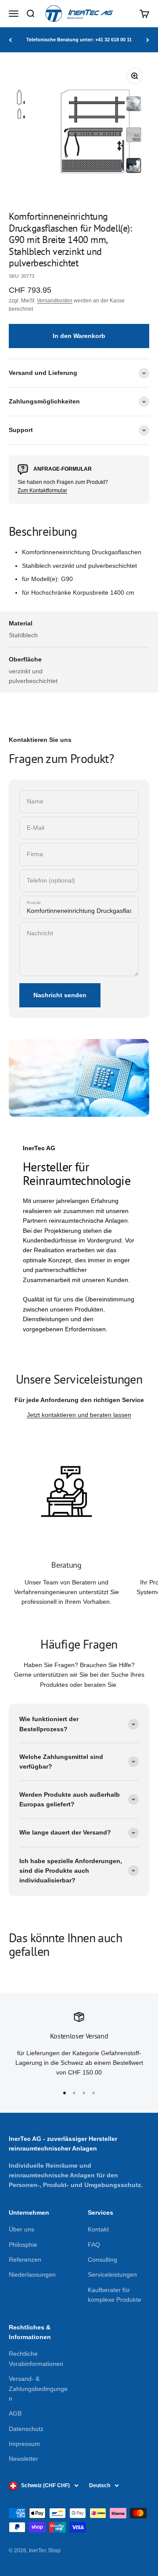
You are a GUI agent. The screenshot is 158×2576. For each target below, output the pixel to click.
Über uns (22, 2229)
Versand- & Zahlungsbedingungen (38, 2389)
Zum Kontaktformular (42, 490)
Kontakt (98, 2229)
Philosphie (23, 2245)
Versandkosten (55, 301)
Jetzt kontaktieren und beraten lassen (79, 1415)
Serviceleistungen (112, 2274)
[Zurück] (10, 40)
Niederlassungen (32, 2274)
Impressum (24, 2444)
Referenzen (25, 2260)
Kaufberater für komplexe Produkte (115, 2295)
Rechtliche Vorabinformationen (36, 2358)
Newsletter (23, 2459)
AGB (15, 2413)
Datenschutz (26, 2429)
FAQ (94, 2245)
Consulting (102, 2260)
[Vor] (148, 40)
